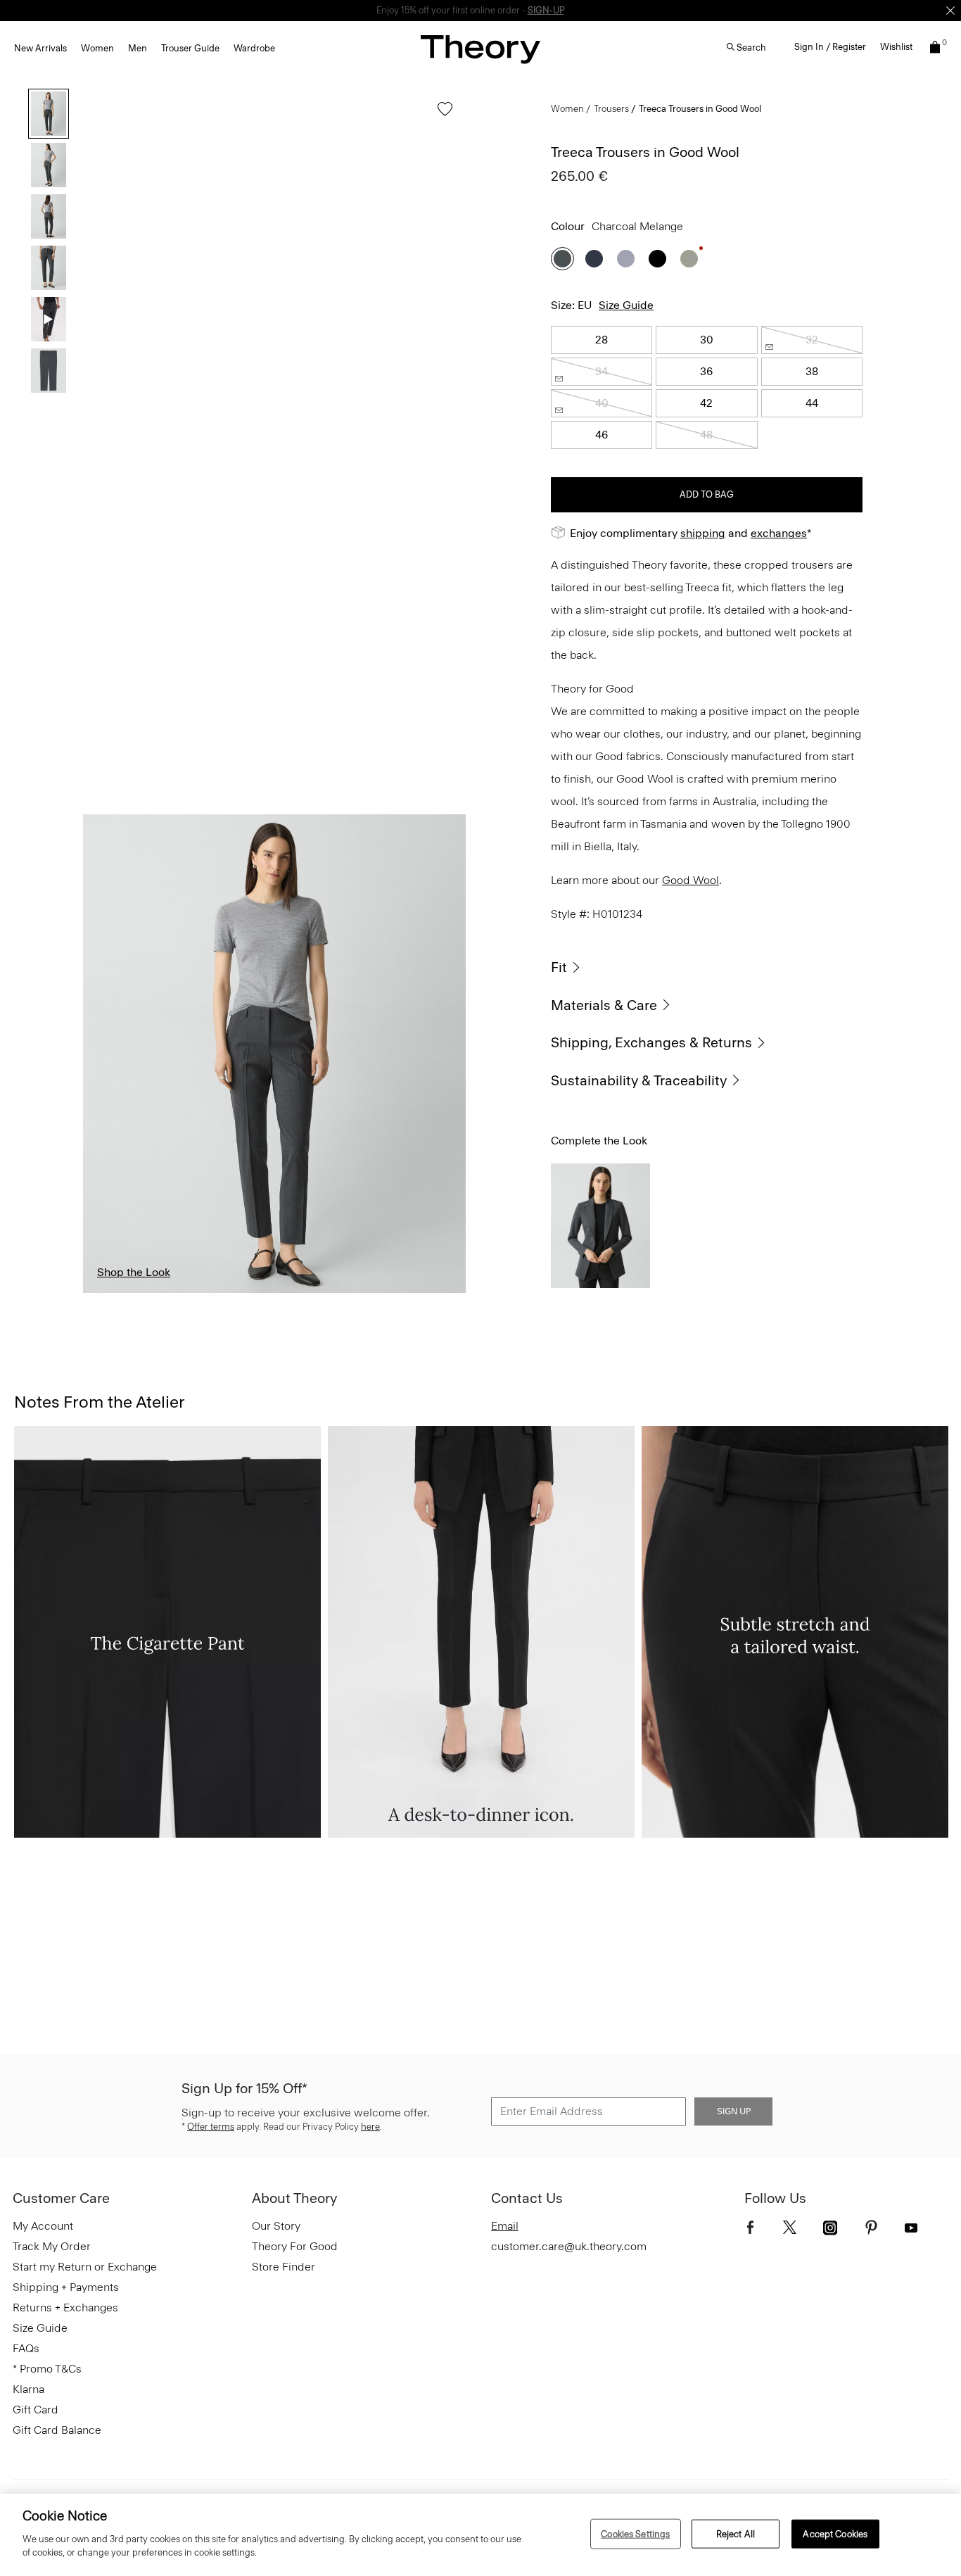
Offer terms (211, 2127)
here (370, 2127)
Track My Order (52, 2246)
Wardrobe (254, 48)
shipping (703, 533)
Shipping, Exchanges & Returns (651, 1042)
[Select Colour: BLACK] (657, 259)
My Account (43, 2226)
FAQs (26, 2348)
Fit (559, 967)
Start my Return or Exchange (85, 2267)
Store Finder (284, 2267)
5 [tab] (371, 1292)
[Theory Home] (480, 49)
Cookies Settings (635, 2533)
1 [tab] (112, 1292)
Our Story (276, 2226)
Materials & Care (604, 1005)
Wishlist (896, 47)
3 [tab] (242, 1292)
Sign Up (734, 2111)
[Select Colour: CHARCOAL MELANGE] (562, 259)
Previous (104, 1054)
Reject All (736, 2533)
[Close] (950, 11)
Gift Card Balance (57, 2430)
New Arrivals (40, 48)
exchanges (476, 10)
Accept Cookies (835, 2533)
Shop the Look (134, 1272)
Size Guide (626, 305)
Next (445, 1054)
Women (97, 48)
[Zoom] (442, 1269)
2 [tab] (177, 1292)
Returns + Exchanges (65, 2307)
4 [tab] (307, 1292)
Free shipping (415, 10)
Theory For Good (295, 2246)
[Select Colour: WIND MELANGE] (626, 259)
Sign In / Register (830, 47)
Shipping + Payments (66, 2287)
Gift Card (36, 2410)
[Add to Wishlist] (441, 116)
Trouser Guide (190, 48)
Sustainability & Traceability (639, 1080)
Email (505, 2226)
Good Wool (690, 880)
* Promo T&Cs (47, 2369)
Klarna (28, 2389)
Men (138, 48)
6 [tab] (437, 1292)
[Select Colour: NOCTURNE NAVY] (594, 259)
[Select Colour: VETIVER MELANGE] (689, 259)
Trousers (611, 109)
